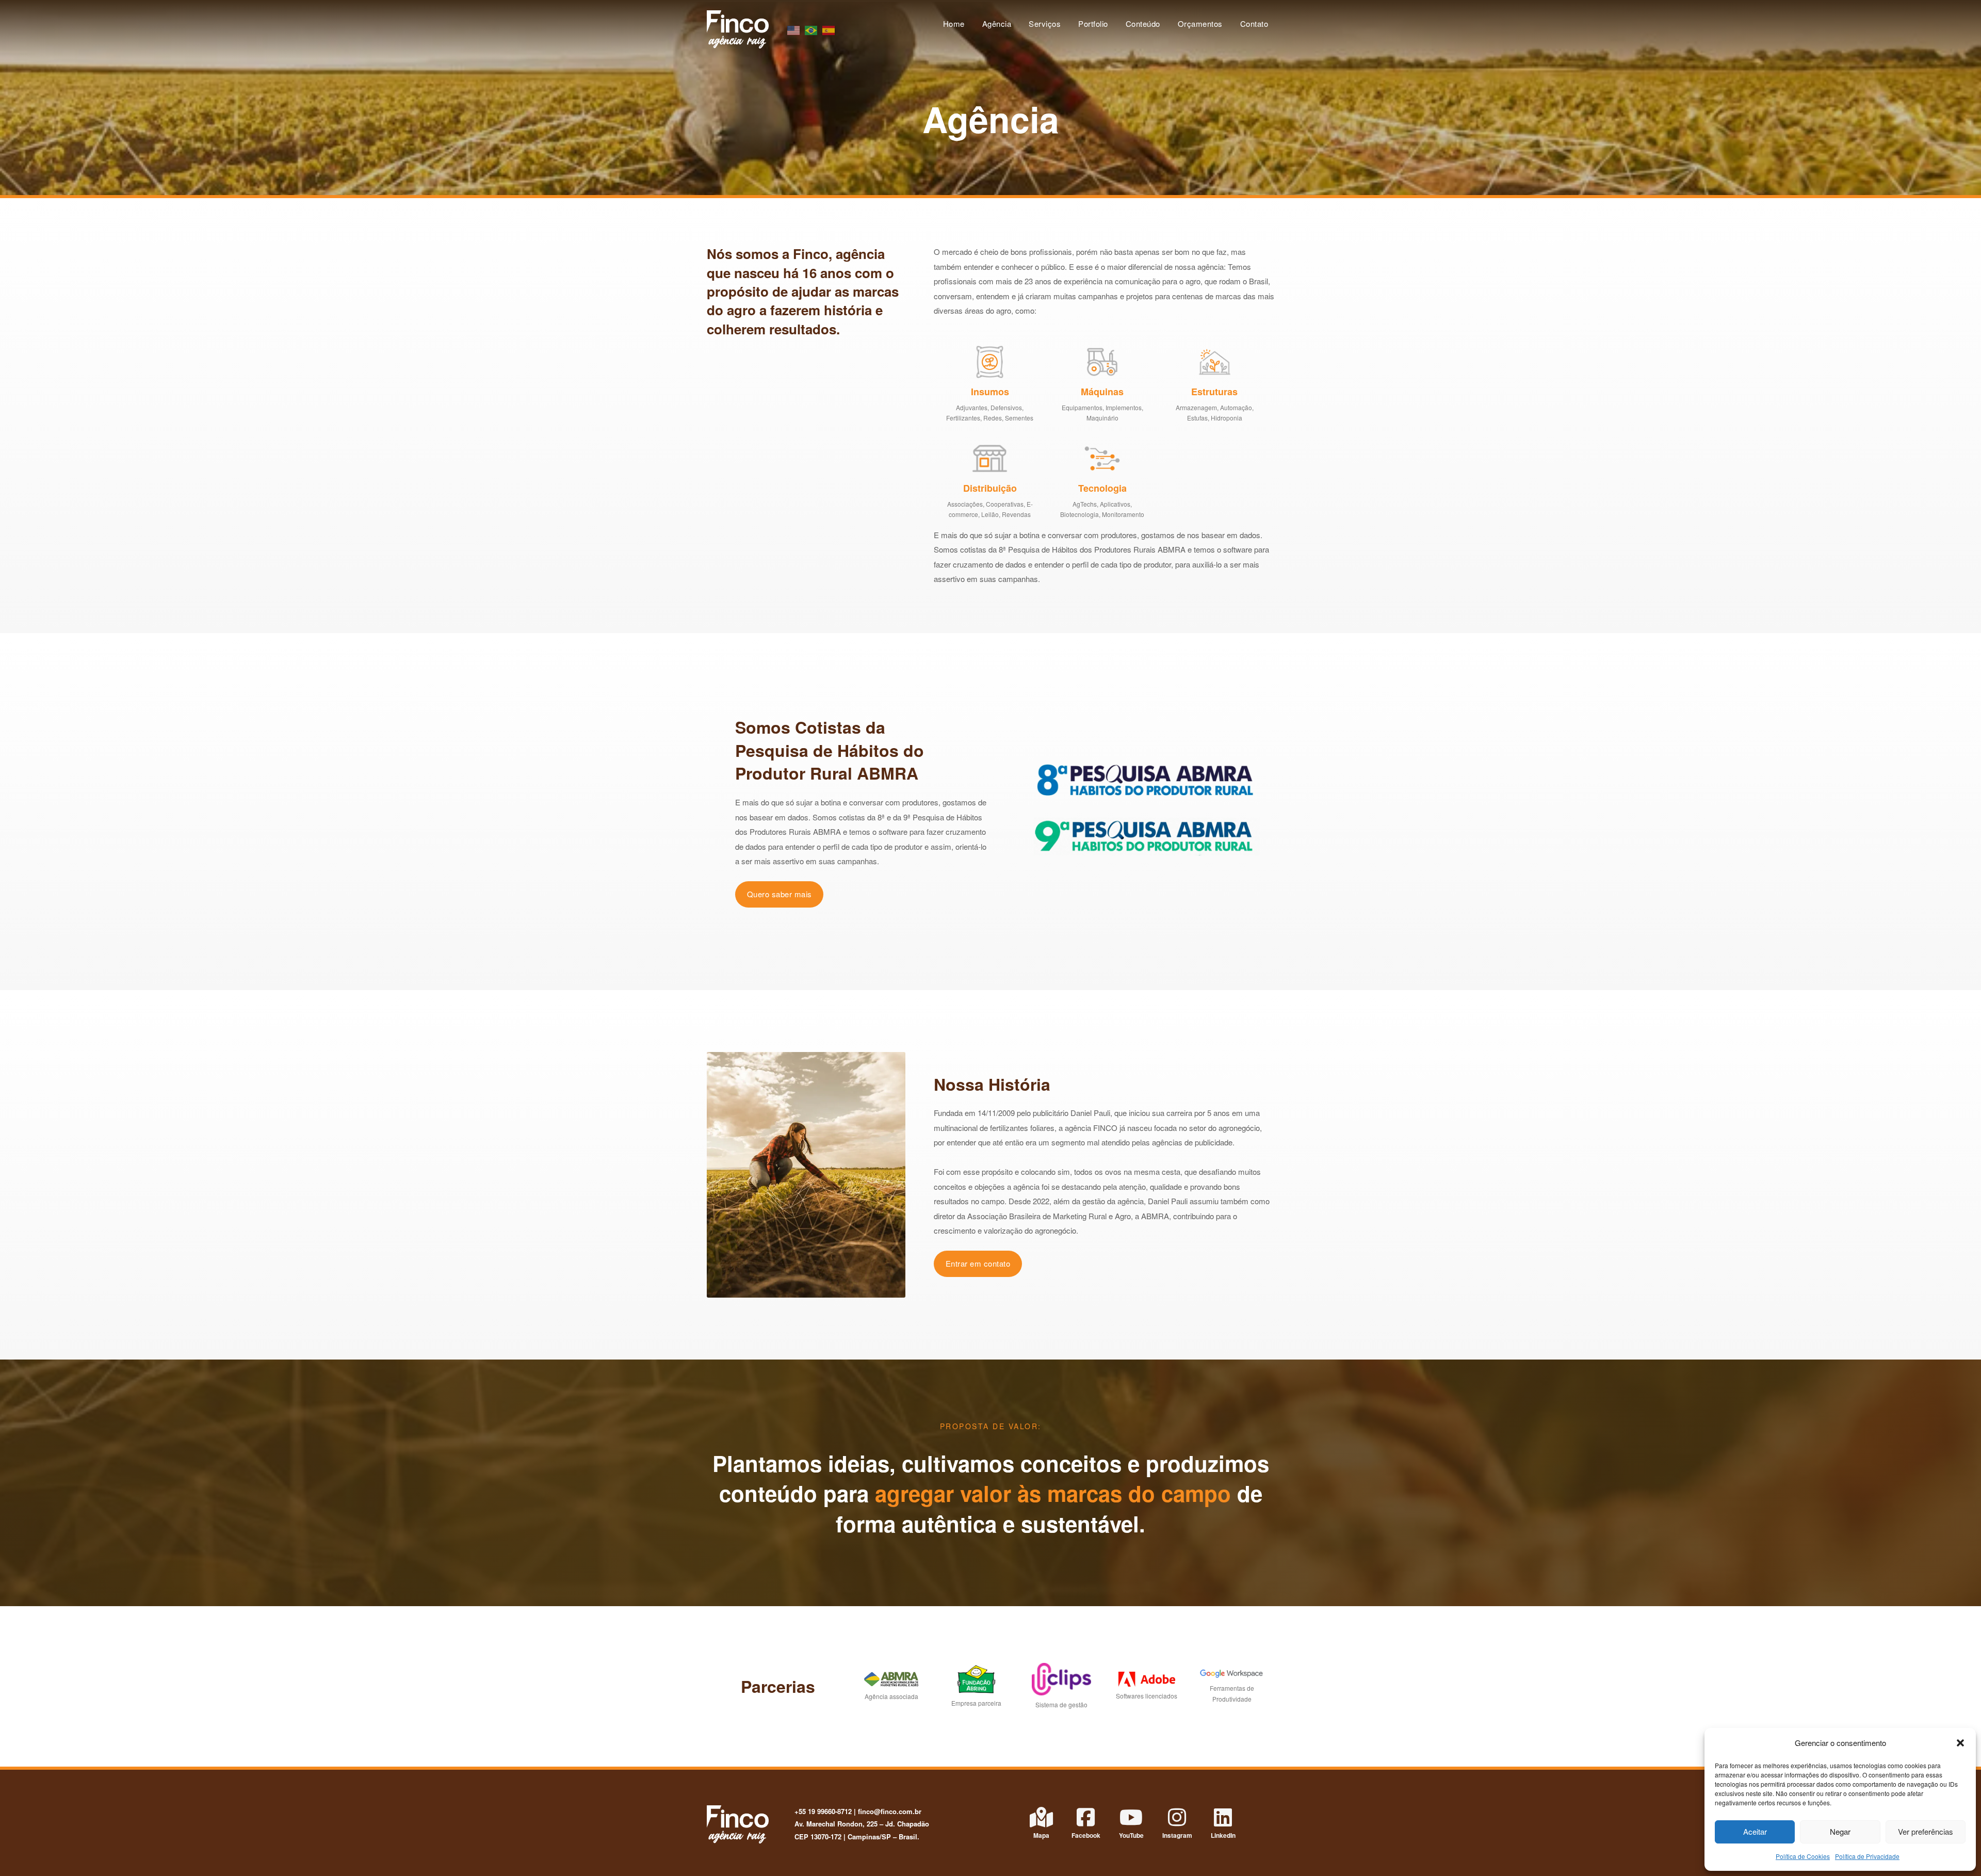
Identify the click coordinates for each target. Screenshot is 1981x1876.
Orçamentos (1200, 23)
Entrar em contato (978, 1263)
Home (954, 23)
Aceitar (1755, 1831)
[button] (1960, 1743)
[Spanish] (829, 29)
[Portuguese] (811, 29)
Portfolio (1093, 23)
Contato (1254, 23)
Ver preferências (1926, 1831)
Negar (1840, 1831)
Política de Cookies (1803, 1856)
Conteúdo (1143, 23)
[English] (794, 29)
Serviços (1045, 23)
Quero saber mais (780, 894)
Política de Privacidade (1867, 1856)
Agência (997, 23)
